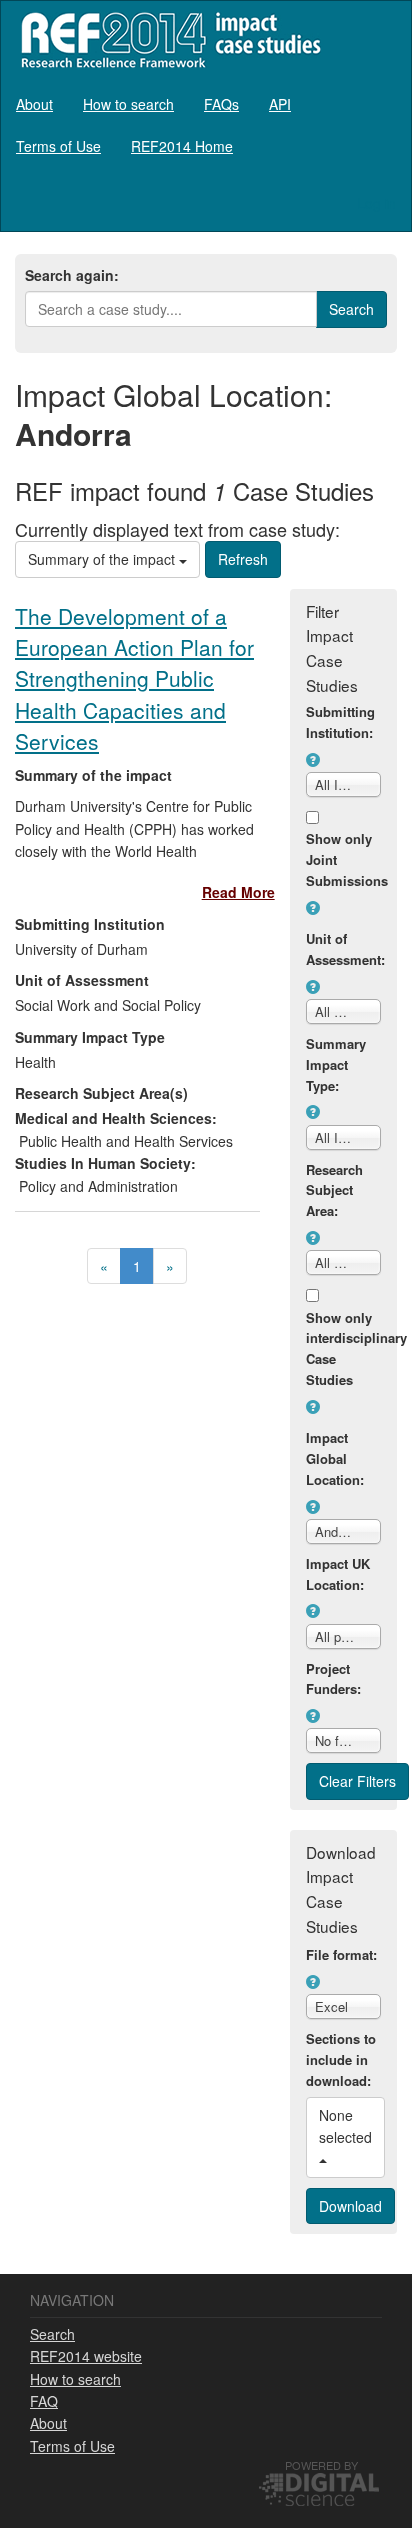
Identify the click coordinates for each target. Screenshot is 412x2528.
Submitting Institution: (340, 722)
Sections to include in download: (341, 2059)
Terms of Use (58, 146)
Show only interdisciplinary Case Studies (343, 1348)
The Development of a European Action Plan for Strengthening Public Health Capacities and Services (134, 678)
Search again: (72, 275)
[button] (313, 760)
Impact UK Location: (338, 1574)
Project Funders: (333, 1679)
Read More (238, 892)
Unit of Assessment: (343, 949)
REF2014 (166, 39)
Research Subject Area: (334, 1190)
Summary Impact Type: (336, 1064)
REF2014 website (86, 2356)
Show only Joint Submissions (343, 859)
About (34, 104)
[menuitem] (34, 104)
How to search (128, 104)
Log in (376, 203)
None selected (347, 2126)
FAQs (221, 104)
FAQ (44, 2401)
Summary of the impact (103, 559)
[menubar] (206, 125)
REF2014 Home (182, 146)
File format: (341, 1954)
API (280, 104)
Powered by (321, 2465)
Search (52, 2334)
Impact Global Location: (335, 1458)
